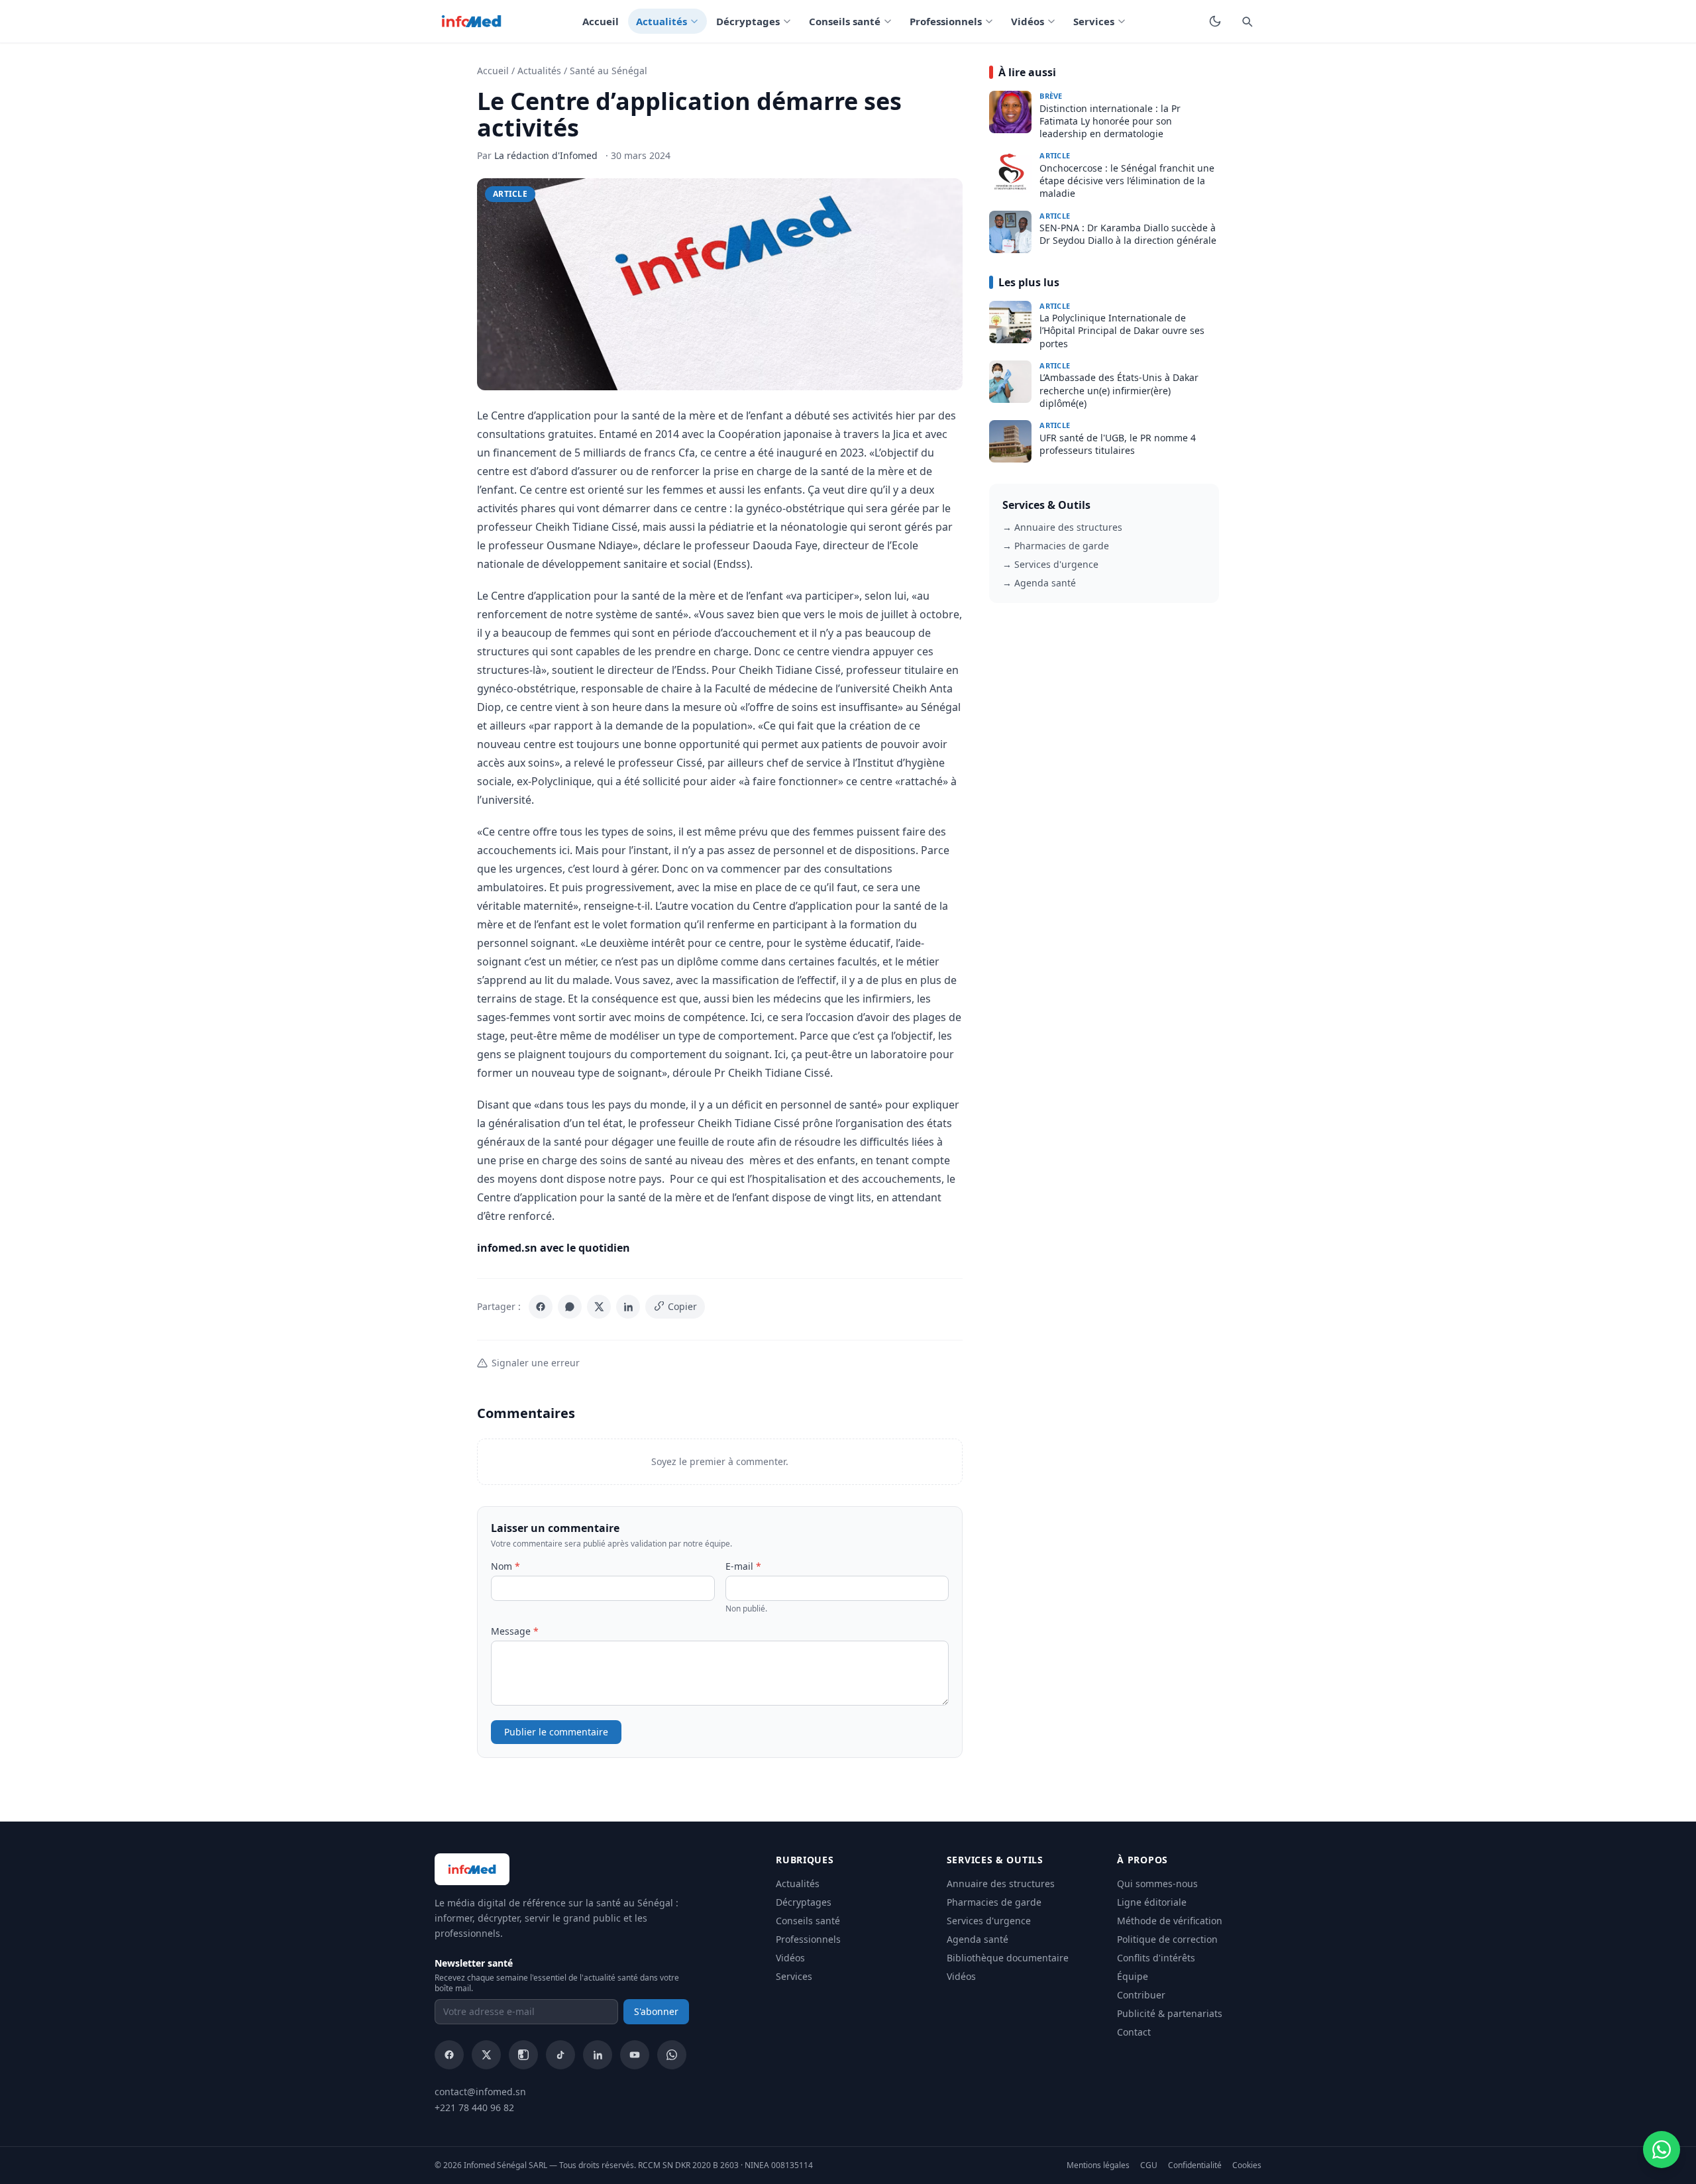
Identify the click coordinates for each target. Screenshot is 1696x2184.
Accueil (601, 21)
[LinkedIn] (628, 1307)
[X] (599, 1307)
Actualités (662, 21)
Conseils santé (845, 21)
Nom (505, 1566)
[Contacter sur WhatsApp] (1662, 2150)
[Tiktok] (560, 2055)
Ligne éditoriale (1152, 1902)
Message (515, 1631)
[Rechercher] (1247, 21)
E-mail (743, 1566)
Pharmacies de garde (994, 1902)
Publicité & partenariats (1170, 2013)
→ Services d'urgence (1050, 564)
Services (1094, 21)
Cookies (1247, 2165)
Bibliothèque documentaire (1008, 1958)
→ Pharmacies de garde (1056, 546)
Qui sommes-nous (1157, 1884)
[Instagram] (523, 2055)
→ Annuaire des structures (1062, 527)
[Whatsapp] (672, 2055)
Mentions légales (1098, 2165)
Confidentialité (1195, 2165)
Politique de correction (1167, 1939)
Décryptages (748, 21)
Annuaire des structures (1001, 1884)
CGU (1149, 2165)
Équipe (1133, 1976)
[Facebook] (541, 1307)
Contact (1134, 2032)
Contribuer (1141, 1995)
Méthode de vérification (1170, 1921)
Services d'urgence (989, 1921)
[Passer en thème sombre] (1215, 21)
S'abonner (656, 2011)
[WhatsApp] (570, 1307)
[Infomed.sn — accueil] (471, 21)
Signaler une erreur (536, 1363)
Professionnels (946, 21)
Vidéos (1028, 21)
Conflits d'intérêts (1156, 1958)
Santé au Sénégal (609, 71)
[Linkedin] (598, 2055)
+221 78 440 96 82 (474, 2107)
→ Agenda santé (1039, 583)
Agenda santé (978, 1939)
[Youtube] (635, 2055)
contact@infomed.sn (480, 2092)
